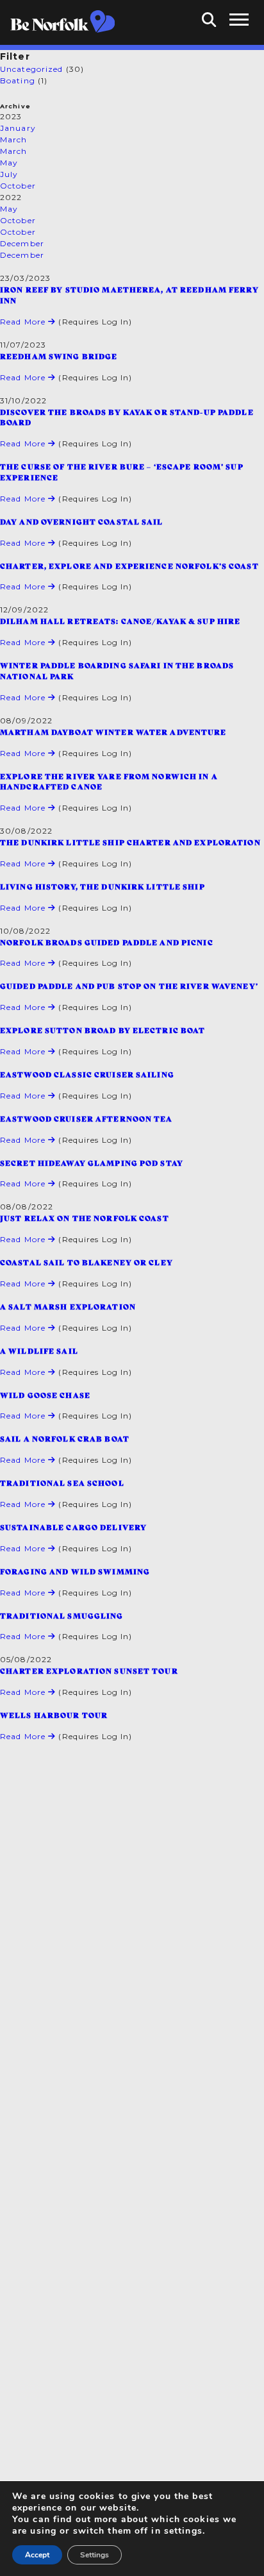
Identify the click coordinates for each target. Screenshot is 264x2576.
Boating (18, 80)
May (9, 163)
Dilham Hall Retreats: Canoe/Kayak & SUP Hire (120, 621)
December (22, 243)
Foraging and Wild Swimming (75, 1571)
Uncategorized (32, 69)
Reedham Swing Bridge (59, 356)
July (9, 174)
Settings (95, 2555)
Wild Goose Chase (45, 1395)
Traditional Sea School (62, 1483)
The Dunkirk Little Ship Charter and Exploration (130, 842)
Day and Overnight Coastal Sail (82, 521)
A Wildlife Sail (39, 1351)
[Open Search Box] (209, 20)
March (14, 139)
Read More (24, 322)
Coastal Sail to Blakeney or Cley (87, 1262)
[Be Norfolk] (62, 22)
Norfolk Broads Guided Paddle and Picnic (107, 942)
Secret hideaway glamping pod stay (92, 1163)
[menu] (239, 20)
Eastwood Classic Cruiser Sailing (87, 1074)
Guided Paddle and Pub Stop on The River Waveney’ (129, 986)
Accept (37, 2555)
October (18, 186)
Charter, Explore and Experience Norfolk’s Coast (129, 566)
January (18, 128)
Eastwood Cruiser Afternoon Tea (87, 1118)
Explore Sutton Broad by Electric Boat (103, 1030)
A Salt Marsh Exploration (68, 1306)
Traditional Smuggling (62, 1615)
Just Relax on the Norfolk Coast (85, 1218)
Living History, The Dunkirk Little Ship (103, 886)
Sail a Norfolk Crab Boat (65, 1438)
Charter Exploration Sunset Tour (89, 1671)
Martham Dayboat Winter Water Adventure (113, 732)
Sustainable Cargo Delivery (73, 1527)
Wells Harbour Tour (54, 1715)
